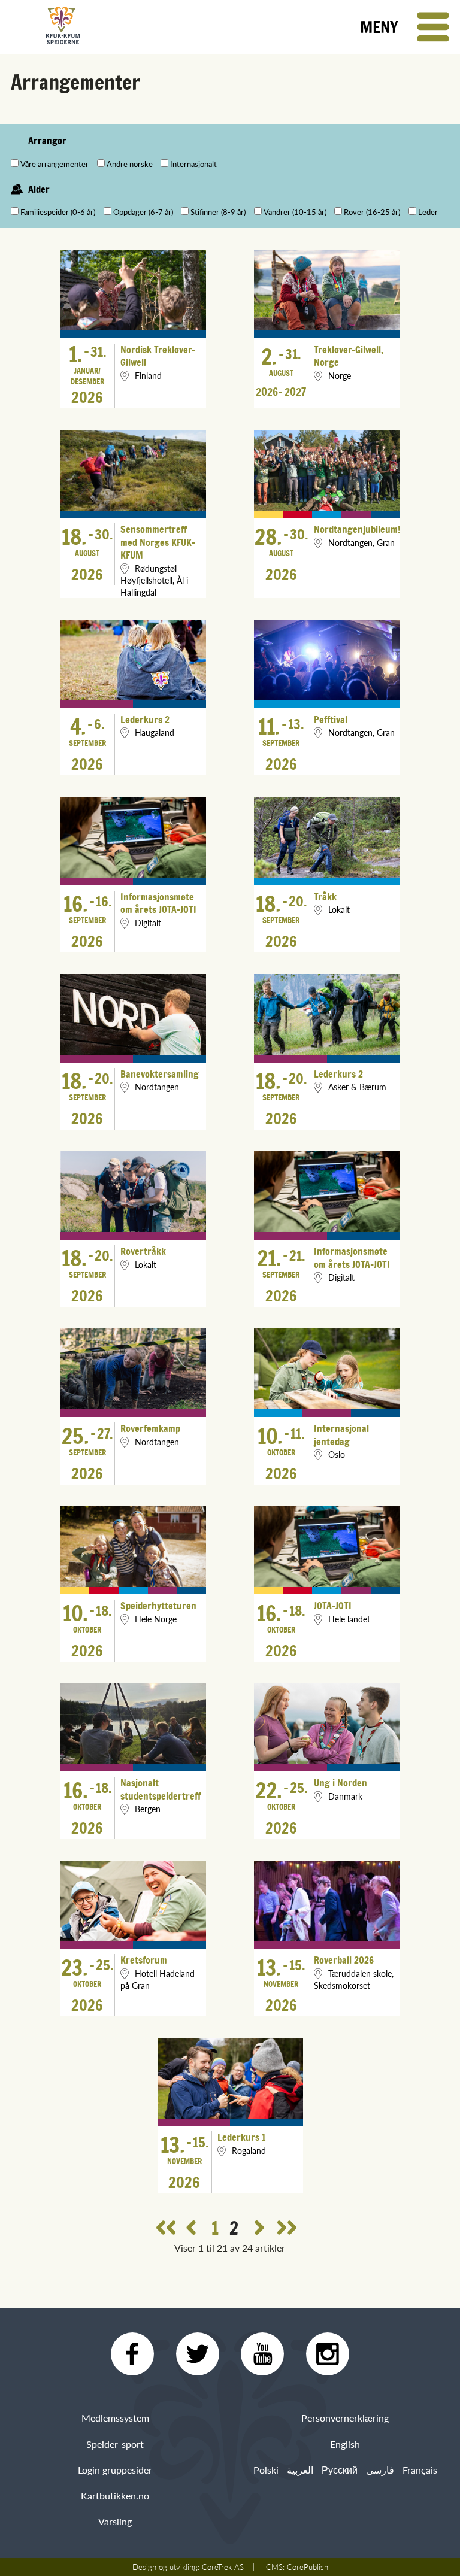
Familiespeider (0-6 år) (58, 212)
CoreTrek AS (223, 2567)
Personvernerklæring (345, 2418)
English (345, 2444)
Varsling (115, 2521)
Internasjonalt (193, 164)
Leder (428, 212)
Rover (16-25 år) (372, 212)
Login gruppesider (115, 2470)
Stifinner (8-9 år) (218, 212)
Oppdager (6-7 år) (143, 212)
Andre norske (130, 164)
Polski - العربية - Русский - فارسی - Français (345, 2470)
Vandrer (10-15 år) (295, 212)
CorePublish (308, 2567)
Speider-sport (115, 2444)
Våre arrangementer (55, 164)
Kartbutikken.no (115, 2495)
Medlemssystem (115, 2418)
